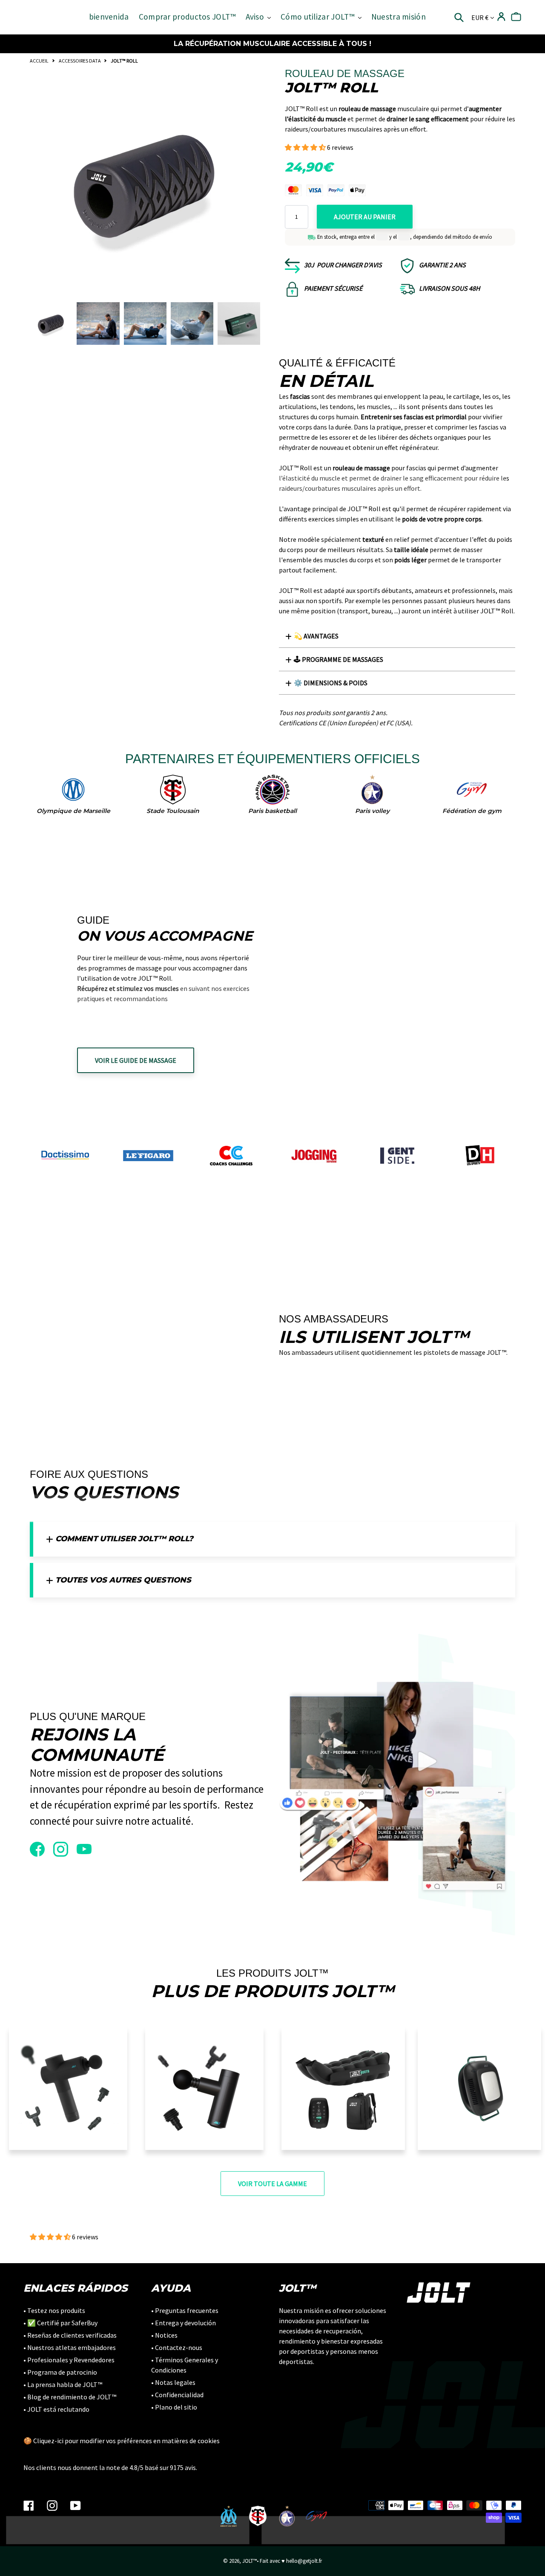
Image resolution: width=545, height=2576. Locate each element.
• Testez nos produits (54, 2310)
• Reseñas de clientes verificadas (70, 2335)
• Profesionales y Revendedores (69, 2360)
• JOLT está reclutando (56, 2409)
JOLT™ (250, 2561)
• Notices (164, 2335)
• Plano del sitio (174, 2407)
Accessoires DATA (80, 61)
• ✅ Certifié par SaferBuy (60, 2323)
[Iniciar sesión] (501, 17)
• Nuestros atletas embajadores (70, 2347)
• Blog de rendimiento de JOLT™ (70, 2397)
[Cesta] (516, 17)
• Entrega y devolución (184, 2323)
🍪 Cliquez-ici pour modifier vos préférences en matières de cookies (122, 2441)
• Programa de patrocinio (60, 2372)
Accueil (39, 61)
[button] (306, 147)
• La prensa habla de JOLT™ (63, 2384)
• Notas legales (173, 2382)
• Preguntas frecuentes (185, 2310)
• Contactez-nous (177, 2347)
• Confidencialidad (177, 2395)
